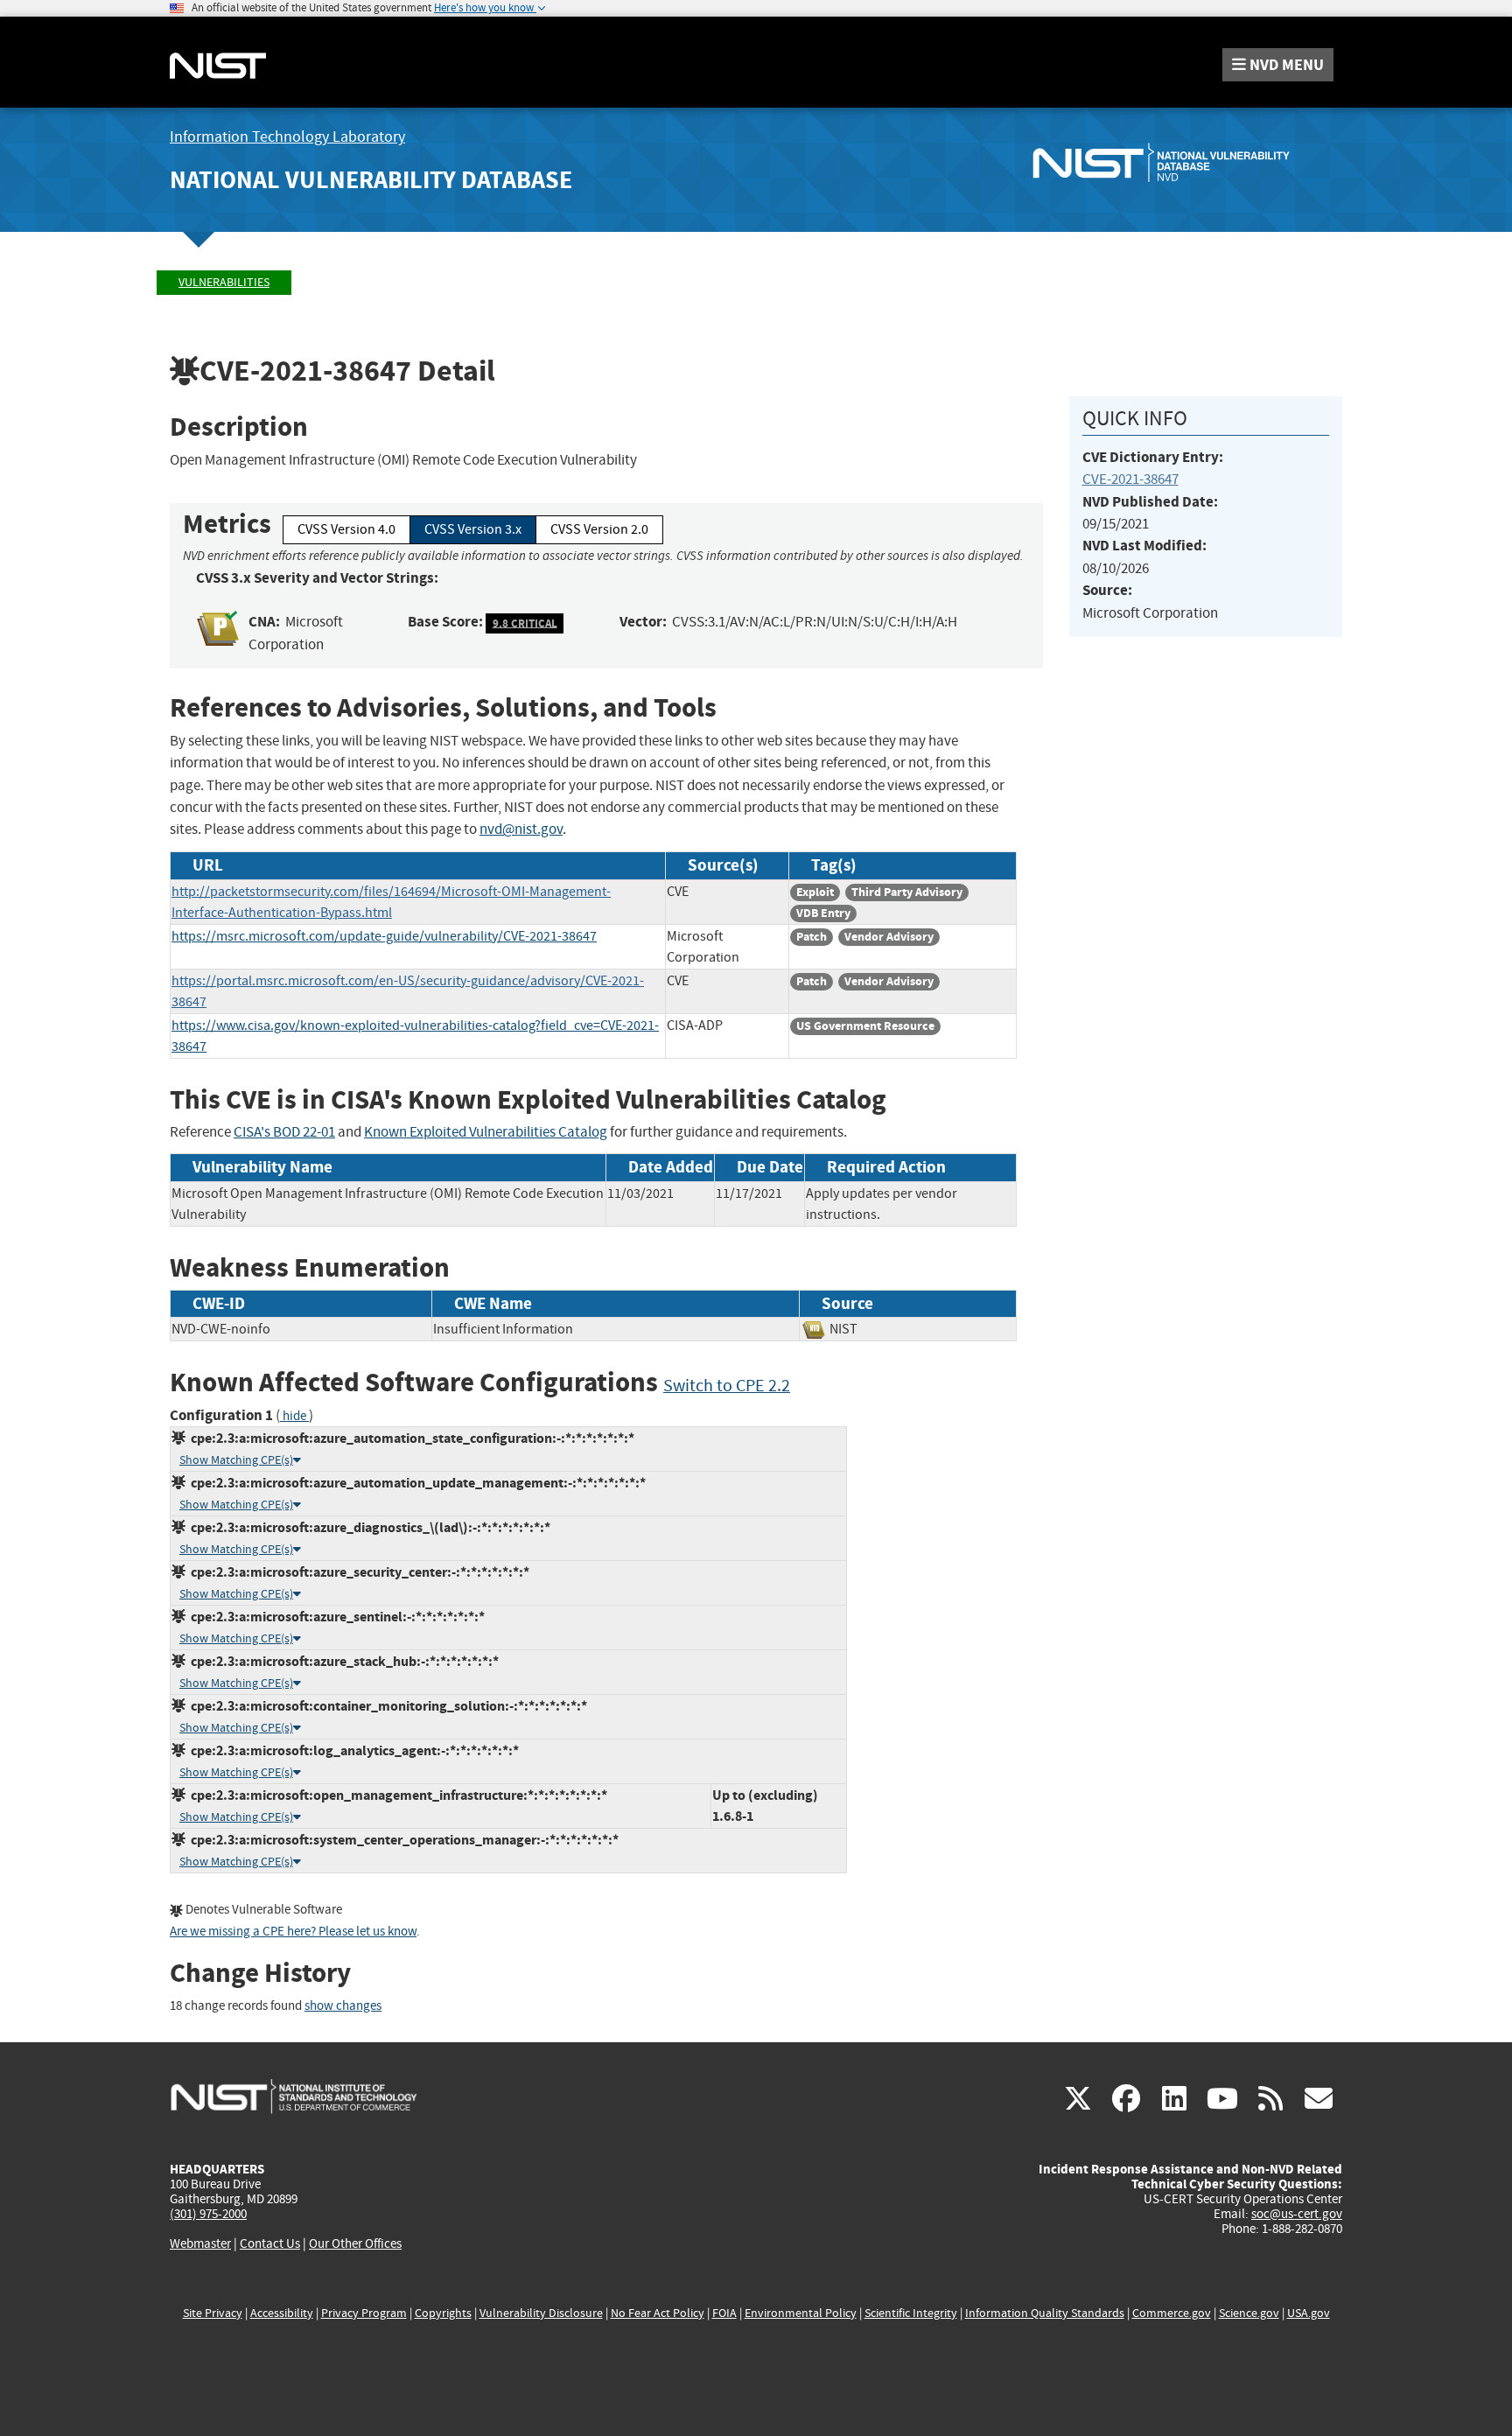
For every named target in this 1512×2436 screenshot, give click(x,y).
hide (294, 1416)
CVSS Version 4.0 (346, 529)
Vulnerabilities (224, 282)
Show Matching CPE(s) (236, 1460)
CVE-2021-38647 (1130, 479)
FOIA (724, 2313)
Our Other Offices (355, 2244)
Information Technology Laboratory (287, 137)
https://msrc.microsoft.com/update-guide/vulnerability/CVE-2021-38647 (384, 936)
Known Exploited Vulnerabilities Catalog (486, 1132)
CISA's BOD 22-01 (284, 1132)
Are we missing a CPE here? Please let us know (293, 1932)
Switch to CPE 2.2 (727, 1386)
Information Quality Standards (1045, 2313)
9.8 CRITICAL (525, 623)
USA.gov (1309, 2313)
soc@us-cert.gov (1297, 2214)
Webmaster (200, 2243)
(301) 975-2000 (208, 2214)
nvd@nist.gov (521, 829)
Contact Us (270, 2243)
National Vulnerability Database (371, 180)
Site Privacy (213, 2313)
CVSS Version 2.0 (599, 529)
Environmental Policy (801, 2313)
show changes (343, 2006)
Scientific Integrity (911, 2313)
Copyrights (443, 2313)
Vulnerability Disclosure (541, 2313)
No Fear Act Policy (658, 2313)
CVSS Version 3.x (473, 529)
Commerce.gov (1172, 2313)
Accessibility (282, 2313)
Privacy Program (364, 2313)
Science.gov (1249, 2313)
